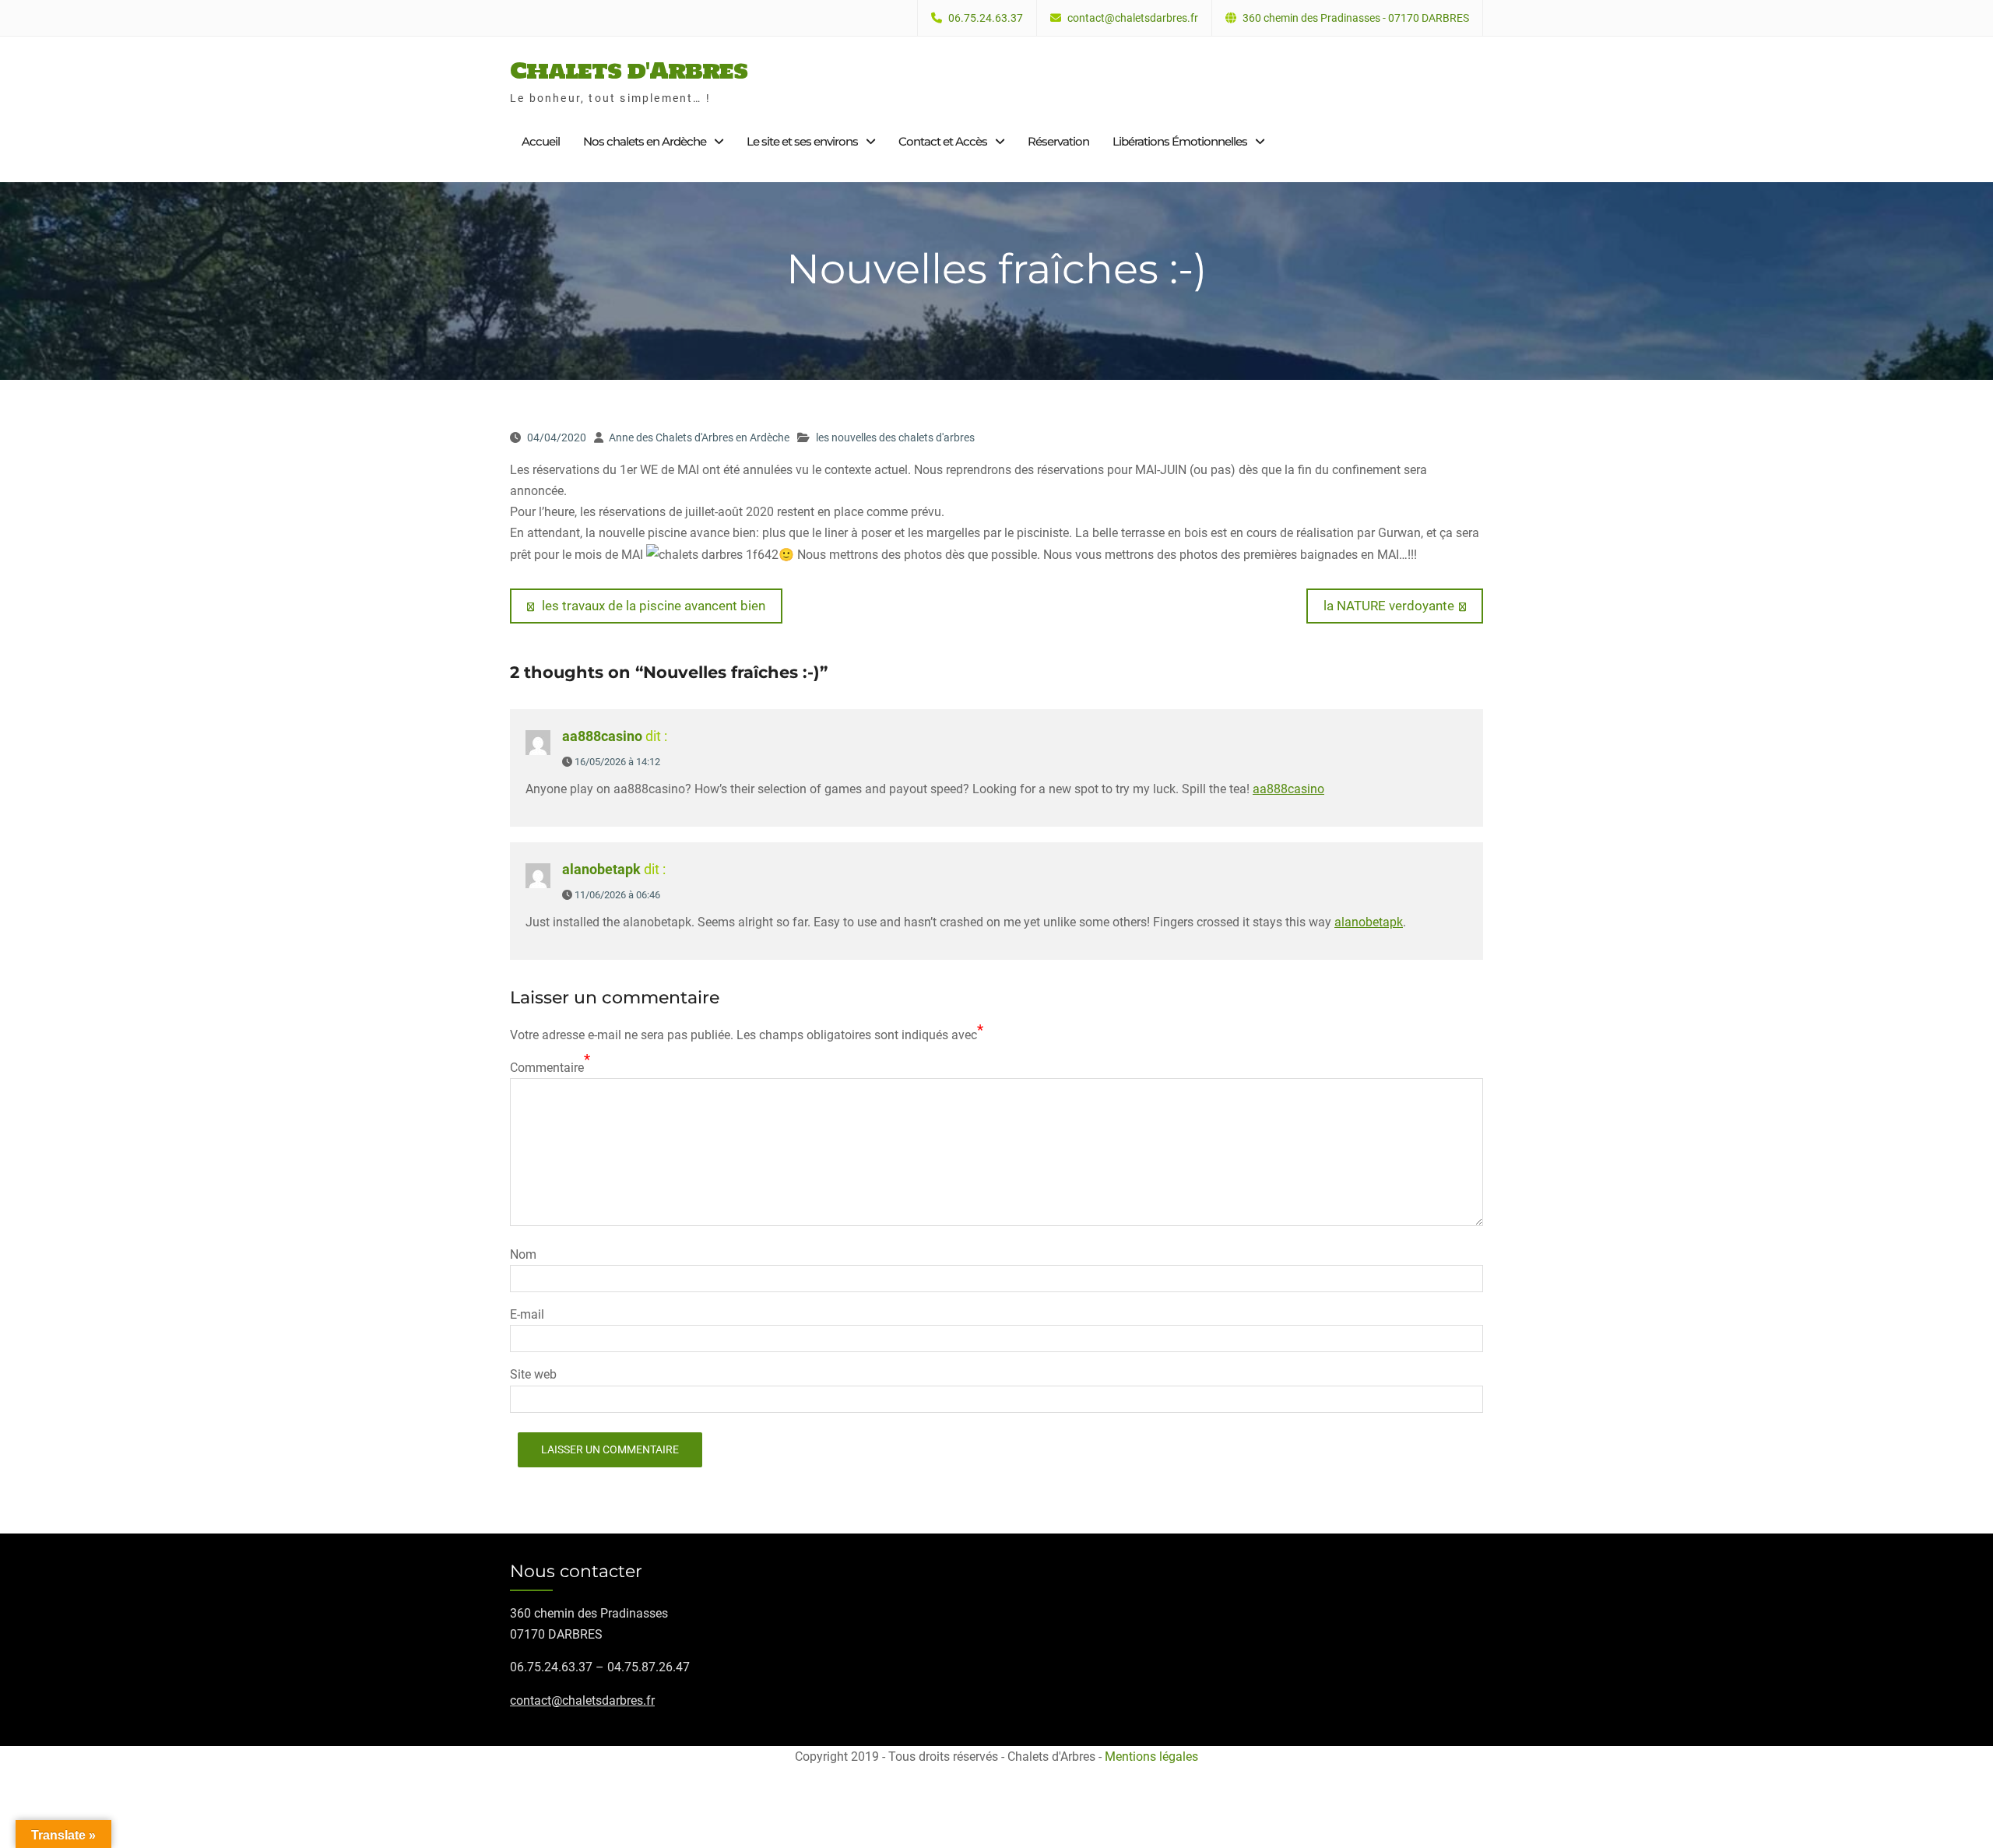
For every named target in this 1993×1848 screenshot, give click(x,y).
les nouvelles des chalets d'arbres (895, 437)
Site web (533, 1374)
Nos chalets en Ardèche (645, 141)
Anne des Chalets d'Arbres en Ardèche (699, 437)
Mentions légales (1151, 1757)
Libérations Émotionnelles (1180, 141)
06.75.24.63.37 (986, 18)
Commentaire (547, 1068)
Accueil (541, 141)
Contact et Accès (943, 141)
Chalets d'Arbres (629, 70)
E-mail (527, 1314)
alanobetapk (601, 869)
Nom (523, 1254)
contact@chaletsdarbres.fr (1133, 18)
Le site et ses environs (802, 141)
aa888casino (602, 736)
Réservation (1058, 141)
